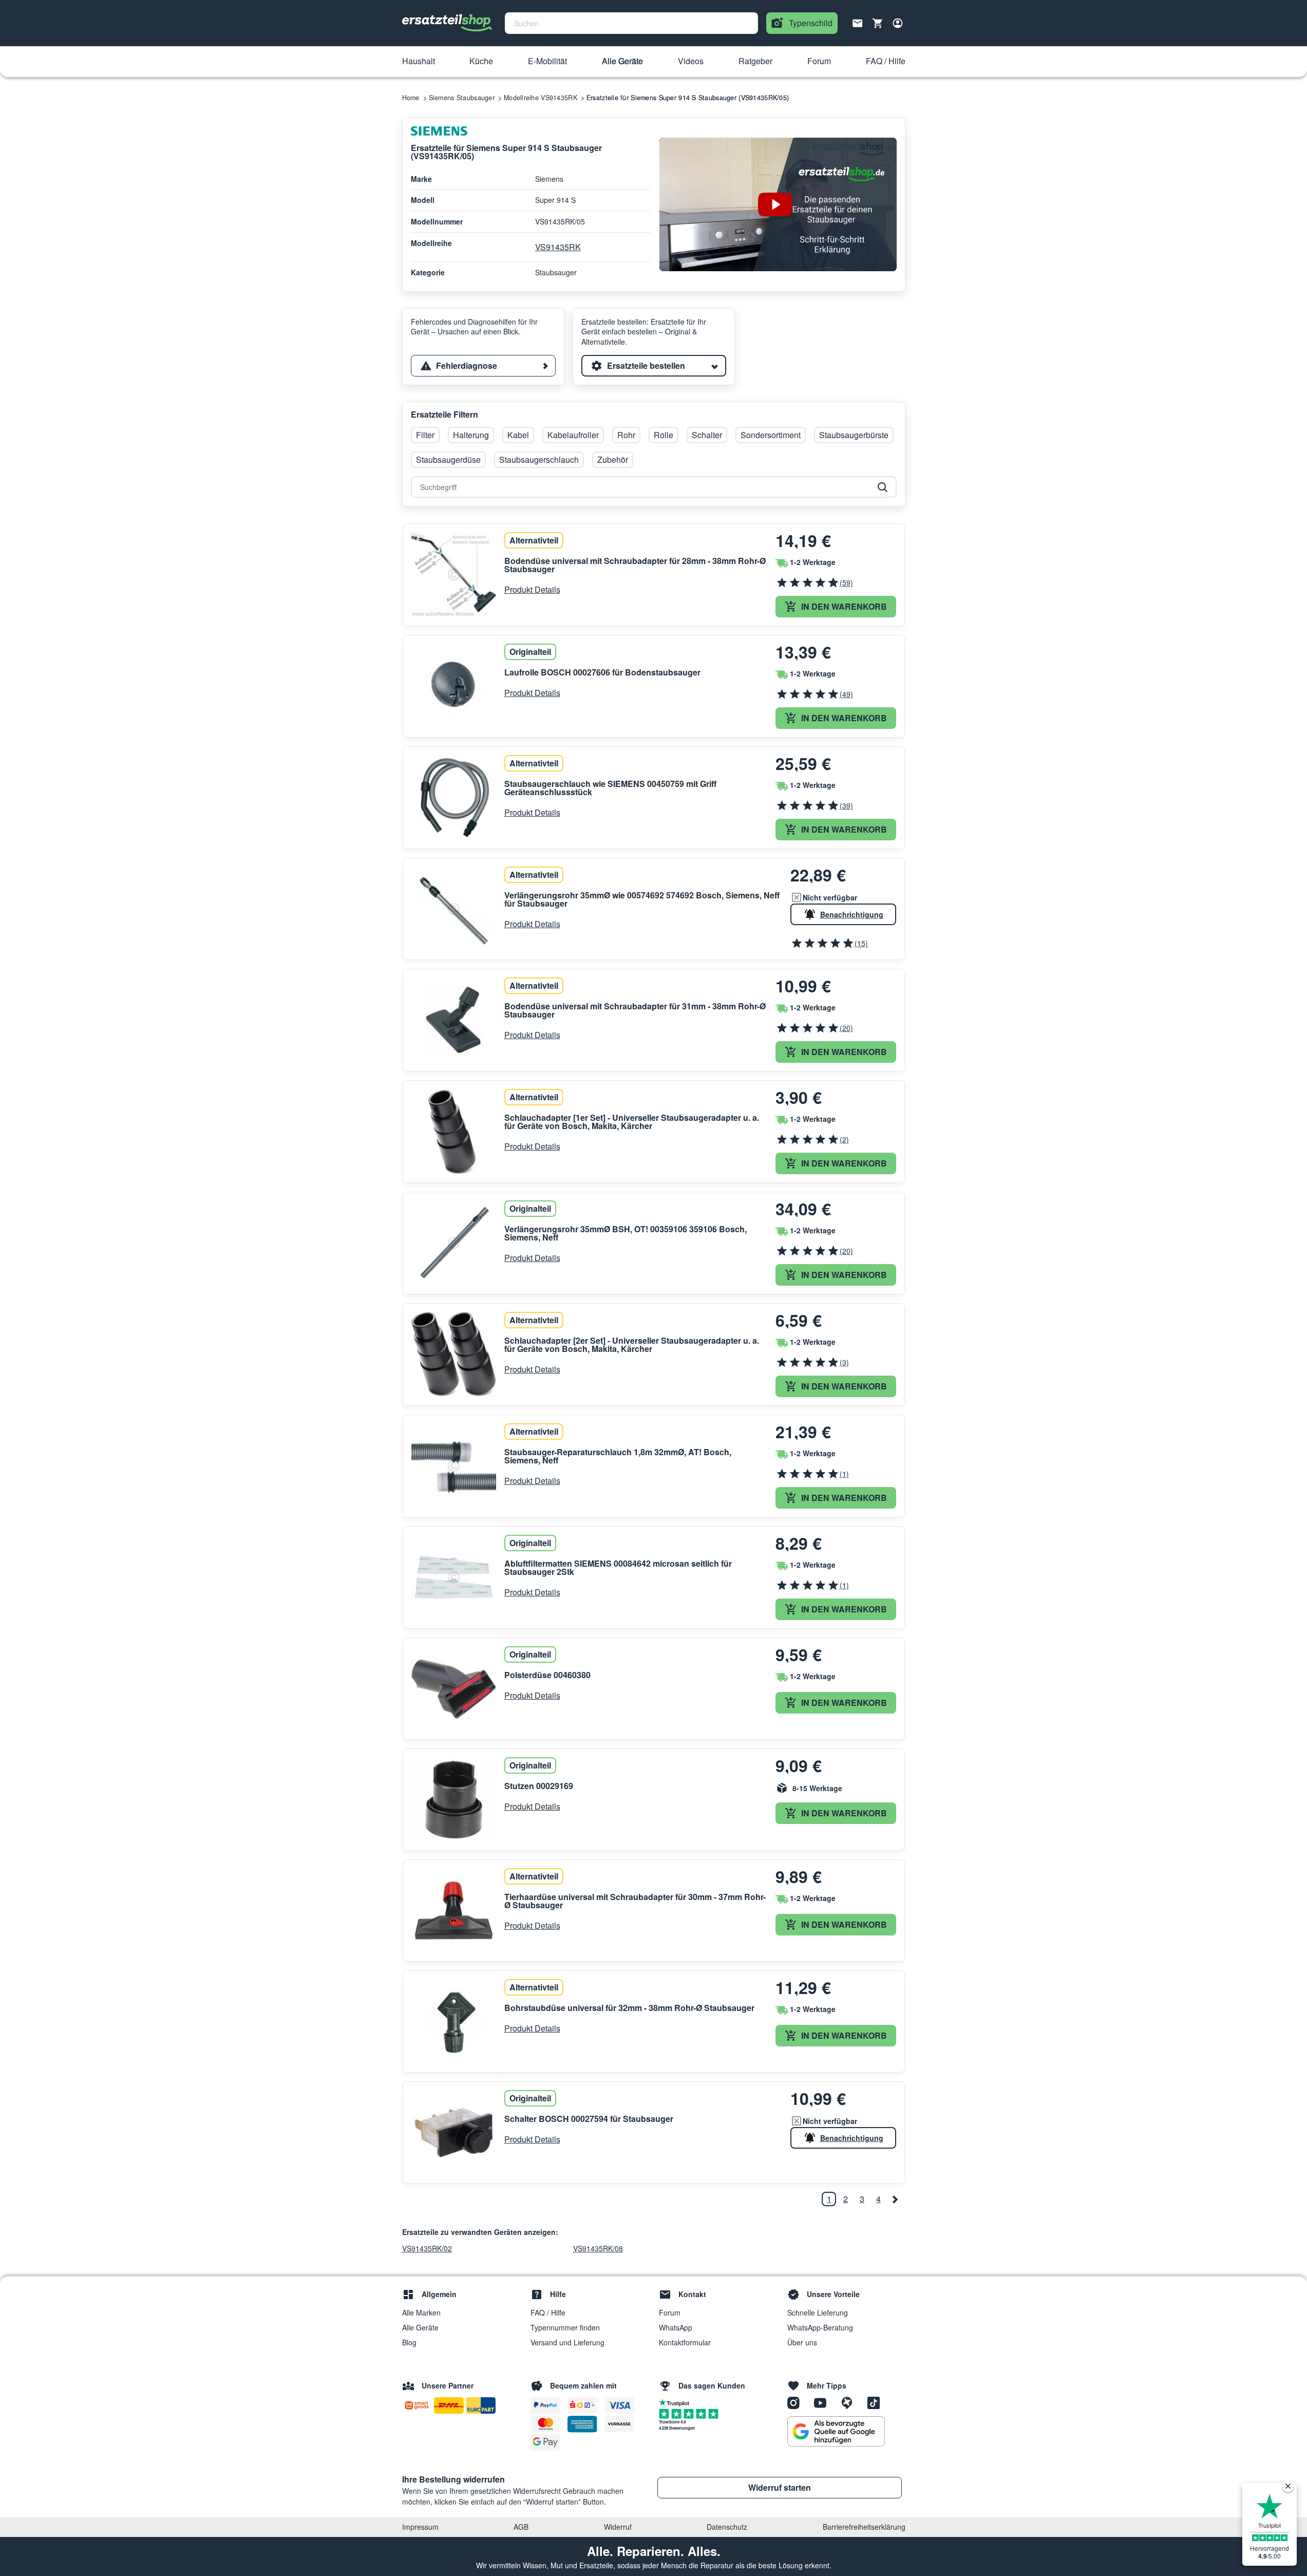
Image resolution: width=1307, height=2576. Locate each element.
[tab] (483, 366)
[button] (419, 62)
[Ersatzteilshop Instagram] (797, 2402)
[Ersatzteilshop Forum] (850, 2402)
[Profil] (898, 23)
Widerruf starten (780, 2487)
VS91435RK (558, 247)
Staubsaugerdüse (448, 459)
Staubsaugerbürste (854, 435)
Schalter (707, 435)
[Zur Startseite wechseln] (447, 23)
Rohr (626, 435)
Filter (425, 435)
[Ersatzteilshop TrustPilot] (677, 2402)
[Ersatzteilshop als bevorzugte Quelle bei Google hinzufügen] (836, 2432)
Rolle (664, 435)
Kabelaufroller (573, 435)
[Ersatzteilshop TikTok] (876, 2402)
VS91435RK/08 (598, 2248)
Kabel (518, 435)
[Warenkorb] (878, 23)
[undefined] (895, 2199)
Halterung (471, 435)
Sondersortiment (771, 435)
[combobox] (631, 23)
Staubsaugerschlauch (539, 459)
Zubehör (613, 459)
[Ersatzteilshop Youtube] (824, 2402)
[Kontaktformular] (858, 22)
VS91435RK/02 (427, 2248)
